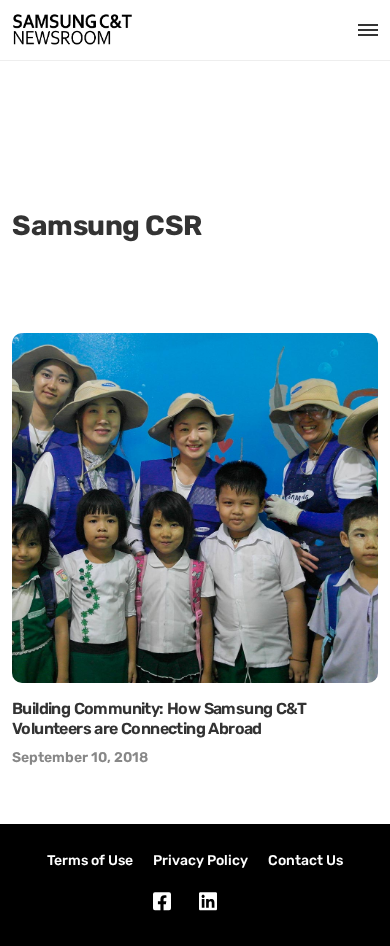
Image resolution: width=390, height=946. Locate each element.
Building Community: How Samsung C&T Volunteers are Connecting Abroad (159, 718)
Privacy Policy (200, 860)
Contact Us (305, 860)
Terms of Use (90, 860)
